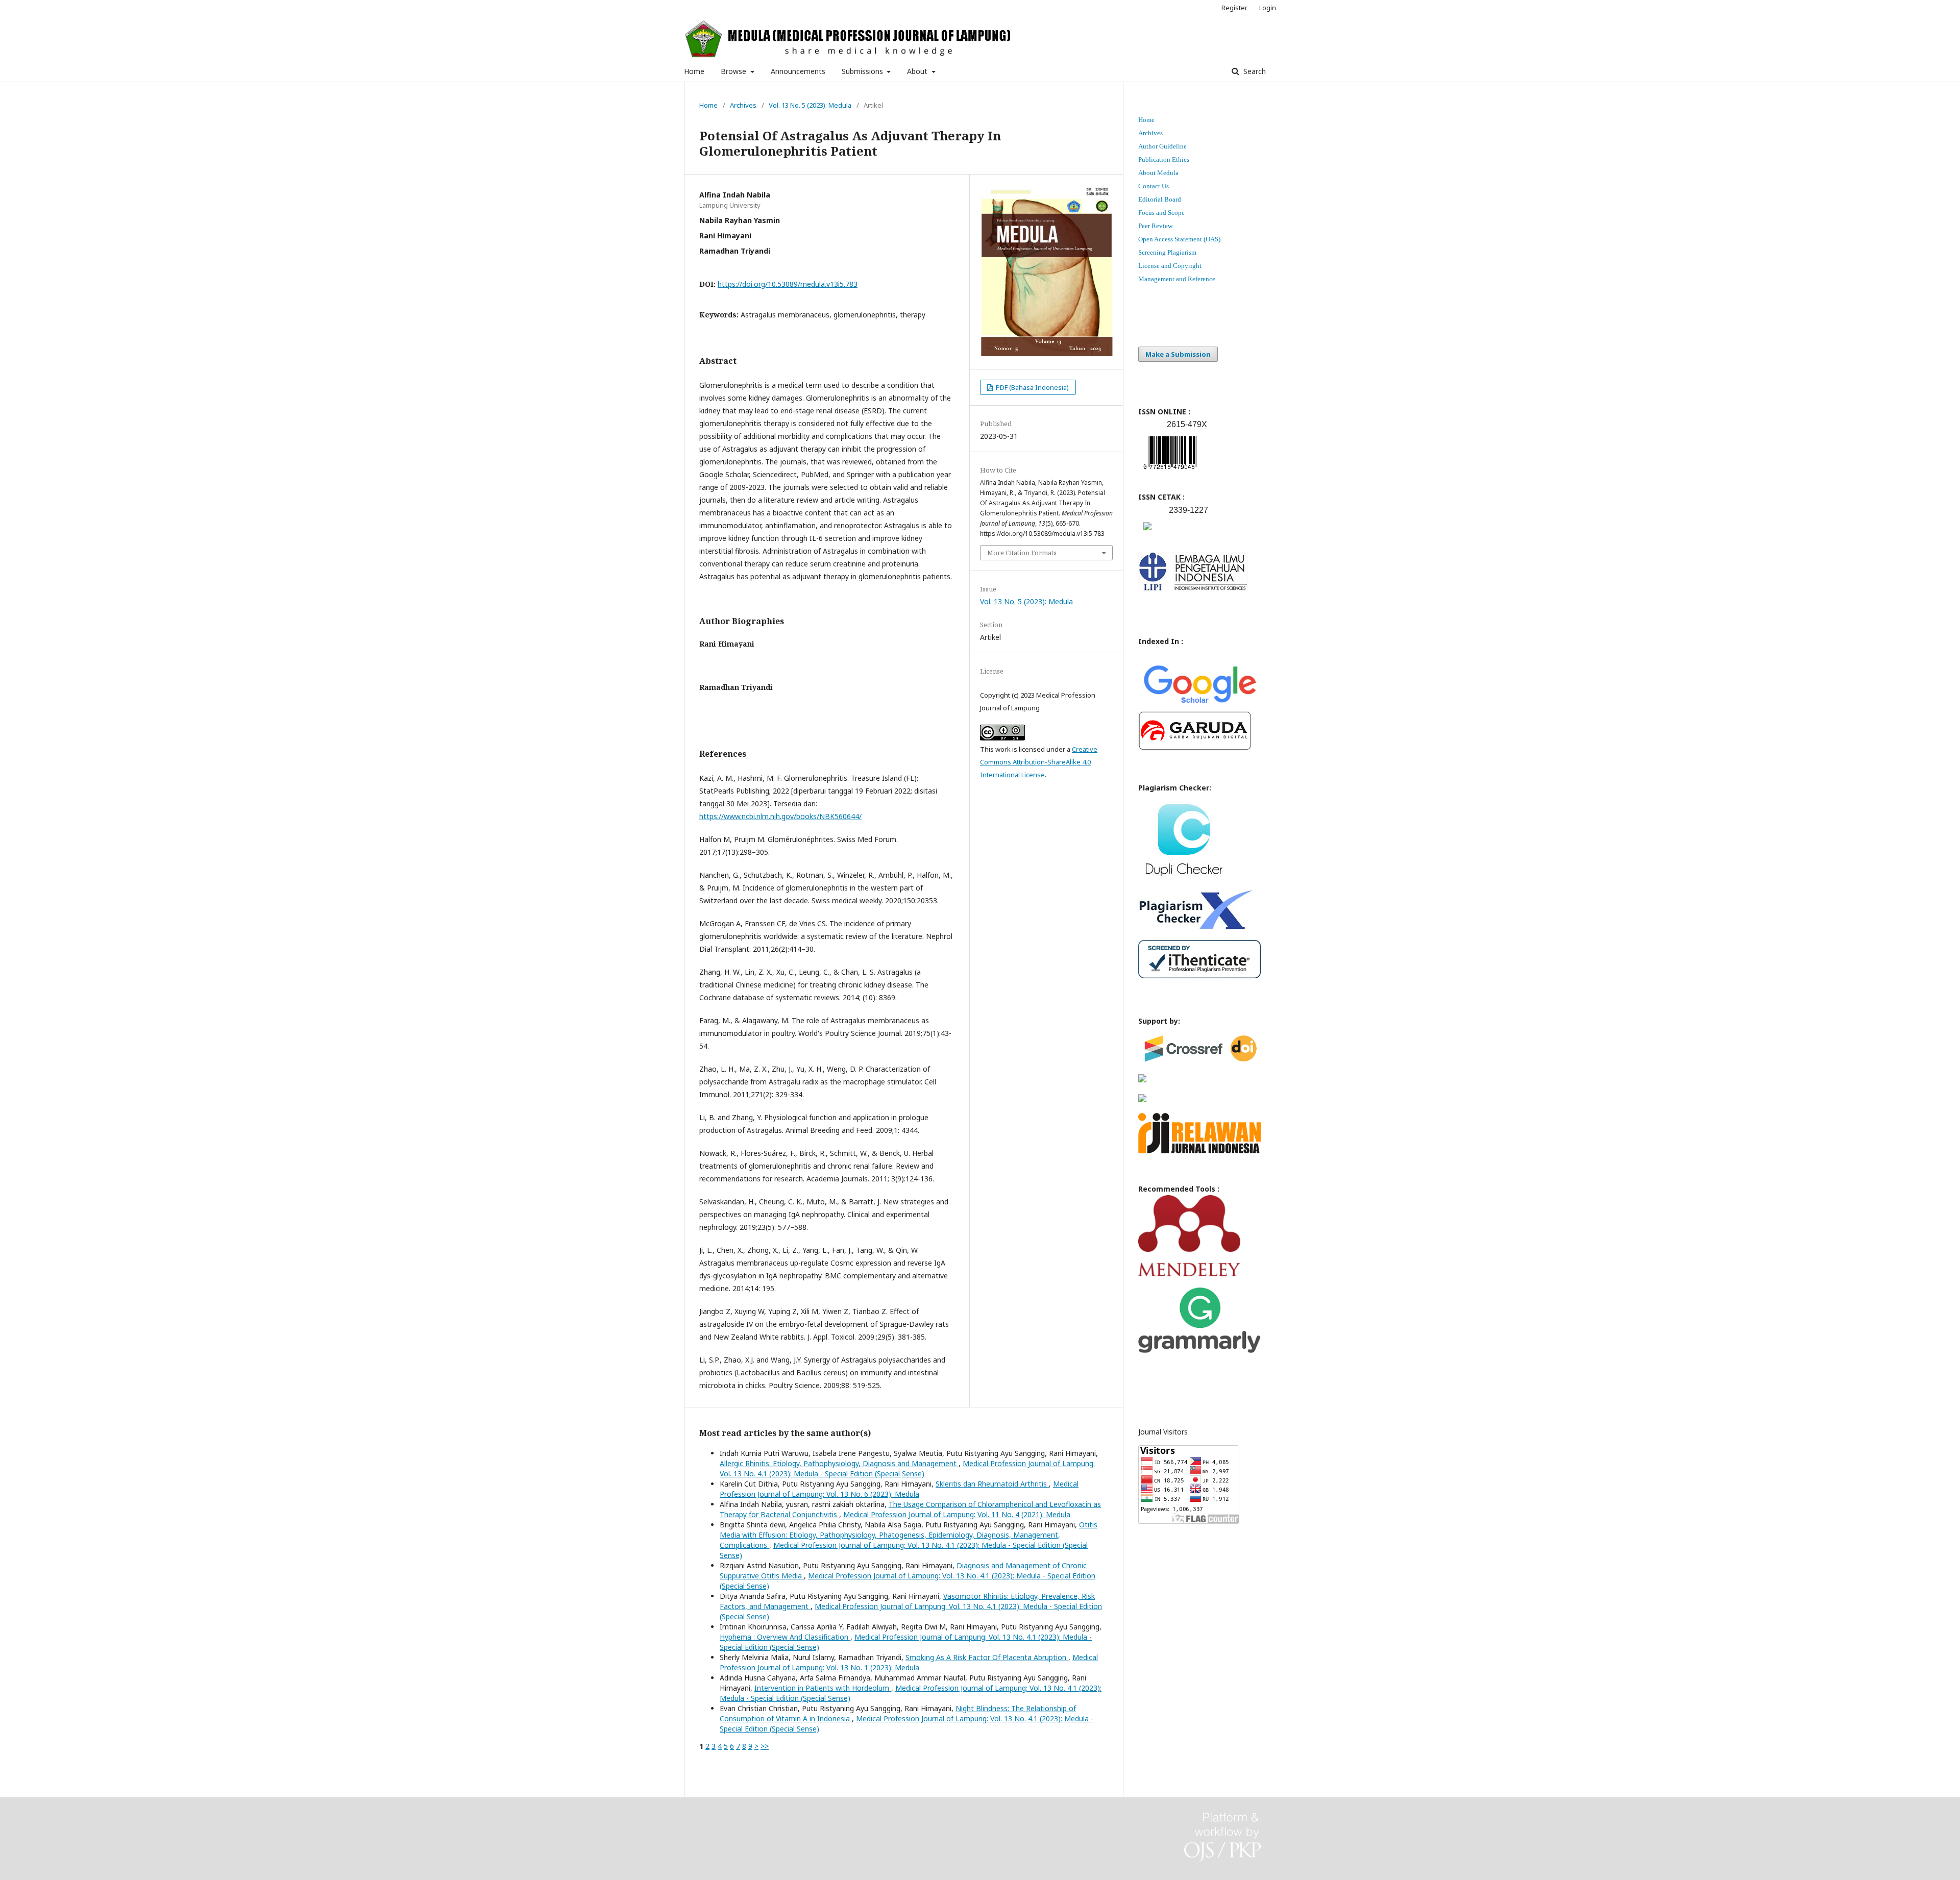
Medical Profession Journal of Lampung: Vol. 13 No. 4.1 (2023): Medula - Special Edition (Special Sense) (907, 1468)
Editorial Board (1160, 199)
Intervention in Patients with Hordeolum (823, 1688)
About (918, 71)
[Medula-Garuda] (1195, 748)
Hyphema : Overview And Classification (785, 1637)
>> (765, 1746)
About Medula (1158, 173)
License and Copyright (1170, 266)
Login (1268, 8)
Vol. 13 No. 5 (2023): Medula (810, 105)
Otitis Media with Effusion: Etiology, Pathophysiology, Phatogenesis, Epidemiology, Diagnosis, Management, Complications (909, 1535)
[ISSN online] (1170, 471)
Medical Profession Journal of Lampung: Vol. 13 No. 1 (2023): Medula (909, 1662)
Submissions (863, 71)
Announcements (798, 71)
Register (1234, 8)
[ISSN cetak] (1147, 533)
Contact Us (1154, 186)
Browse (734, 71)
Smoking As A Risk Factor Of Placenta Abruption (987, 1657)
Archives (743, 105)
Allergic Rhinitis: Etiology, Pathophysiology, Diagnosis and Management (839, 1463)
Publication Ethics (1164, 159)
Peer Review (1155, 226)
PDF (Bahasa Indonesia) (1032, 387)
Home (694, 71)
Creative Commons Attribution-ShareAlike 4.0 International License (1039, 762)
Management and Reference (1177, 279)
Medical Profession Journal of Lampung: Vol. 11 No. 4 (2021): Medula (957, 1514)
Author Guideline (1162, 146)
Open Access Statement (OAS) (1179, 239)
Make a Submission (1178, 354)
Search (1254, 71)
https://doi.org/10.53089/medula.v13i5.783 (788, 284)
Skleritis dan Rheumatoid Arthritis (992, 1484)
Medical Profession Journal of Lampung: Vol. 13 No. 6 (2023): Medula (899, 1489)
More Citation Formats (1022, 553)
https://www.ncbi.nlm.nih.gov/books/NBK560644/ (780, 816)
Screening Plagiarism (1167, 252)
